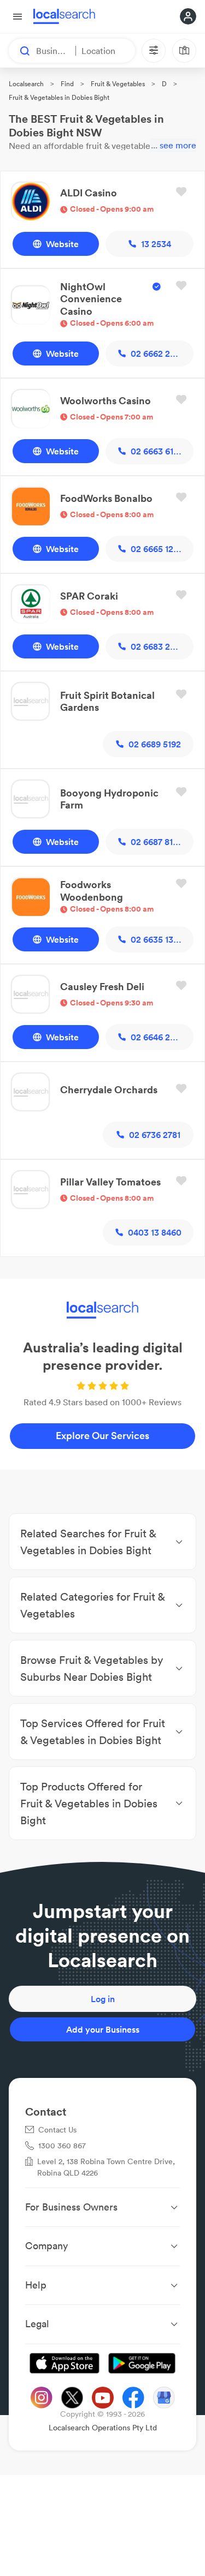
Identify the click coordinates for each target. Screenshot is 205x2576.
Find (67, 84)
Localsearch (26, 84)
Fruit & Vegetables (118, 84)
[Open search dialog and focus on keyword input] (20, 51)
